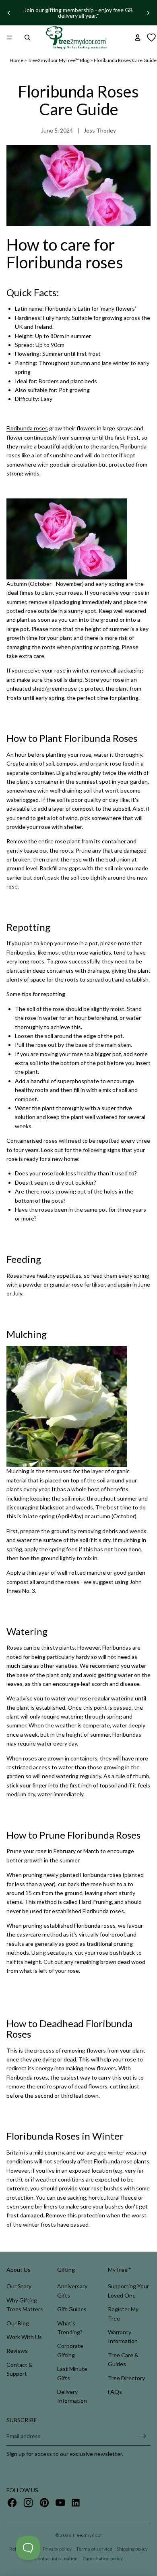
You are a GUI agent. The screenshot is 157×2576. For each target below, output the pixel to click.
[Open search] (27, 37)
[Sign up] (143, 2436)
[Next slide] (148, 13)
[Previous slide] (9, 13)
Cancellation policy (103, 2558)
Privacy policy (57, 2549)
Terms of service (94, 2549)
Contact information (56, 2558)
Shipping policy (132, 2549)
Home (17, 60)
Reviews (17, 2351)
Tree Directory (126, 2378)
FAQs (115, 2392)
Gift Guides (72, 2309)
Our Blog (18, 2323)
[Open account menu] (138, 37)
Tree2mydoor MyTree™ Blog (59, 60)
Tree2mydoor (87, 2535)
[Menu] (9, 37)
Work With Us (24, 2337)
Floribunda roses (27, 428)
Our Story (19, 2286)
